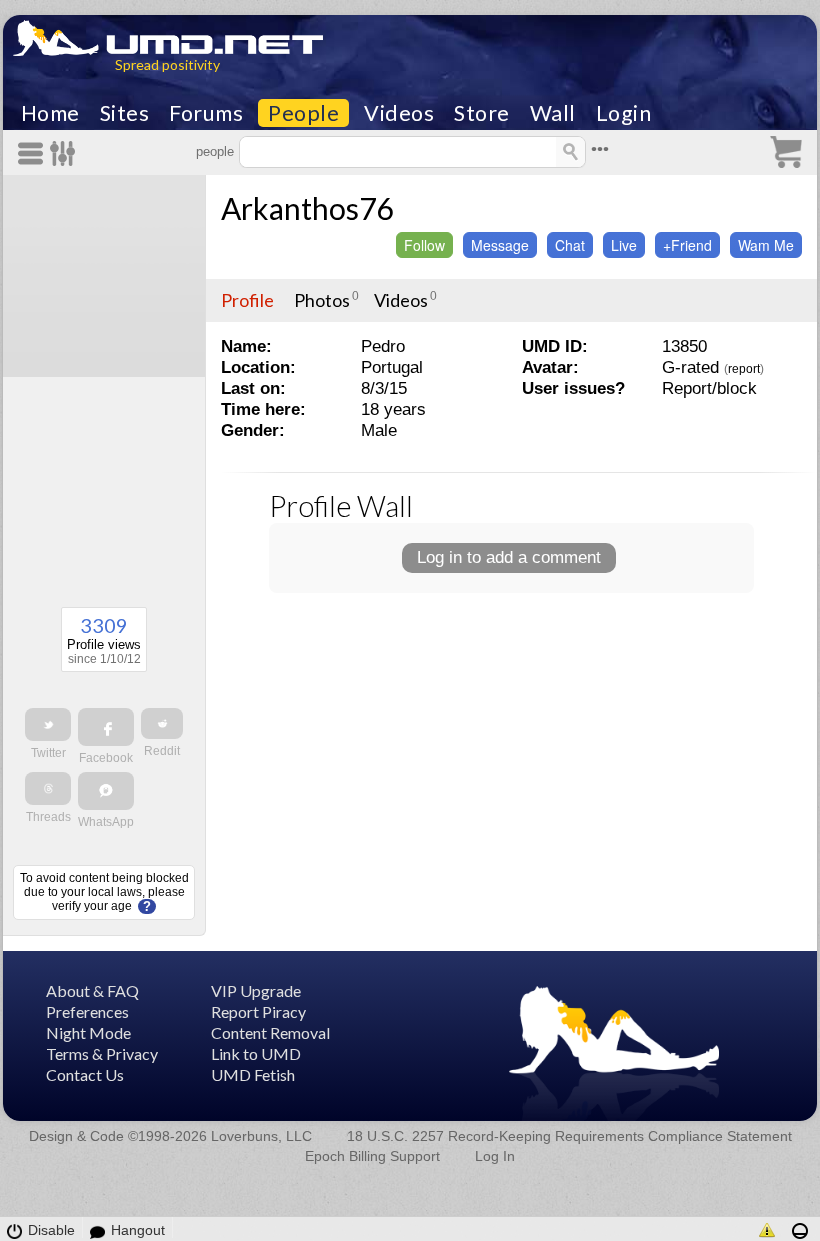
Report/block (709, 388)
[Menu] (34, 153)
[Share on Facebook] (106, 727)
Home (50, 113)
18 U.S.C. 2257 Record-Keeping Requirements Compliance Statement (569, 1136)
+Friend (687, 245)
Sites (125, 113)
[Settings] (63, 153)
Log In (495, 1156)
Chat (570, 245)
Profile (247, 300)
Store (482, 113)
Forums (206, 113)
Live (624, 245)
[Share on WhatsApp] (106, 791)
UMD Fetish (253, 1074)
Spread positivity (167, 64)
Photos (322, 300)
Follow (424, 245)
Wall (553, 113)
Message (500, 245)
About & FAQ (92, 990)
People (303, 113)
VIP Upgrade (256, 990)
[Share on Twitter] (48, 724)
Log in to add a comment (509, 557)
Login (624, 113)
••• (600, 149)
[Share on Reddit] (162, 723)
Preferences (87, 1011)
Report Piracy (258, 1011)
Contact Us (85, 1074)
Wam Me (766, 245)
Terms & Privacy (102, 1053)
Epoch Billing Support (372, 1156)
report (744, 369)
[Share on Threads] (48, 788)
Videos (399, 113)
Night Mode (88, 1032)
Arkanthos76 (307, 208)
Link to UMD (256, 1053)
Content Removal (270, 1032)
